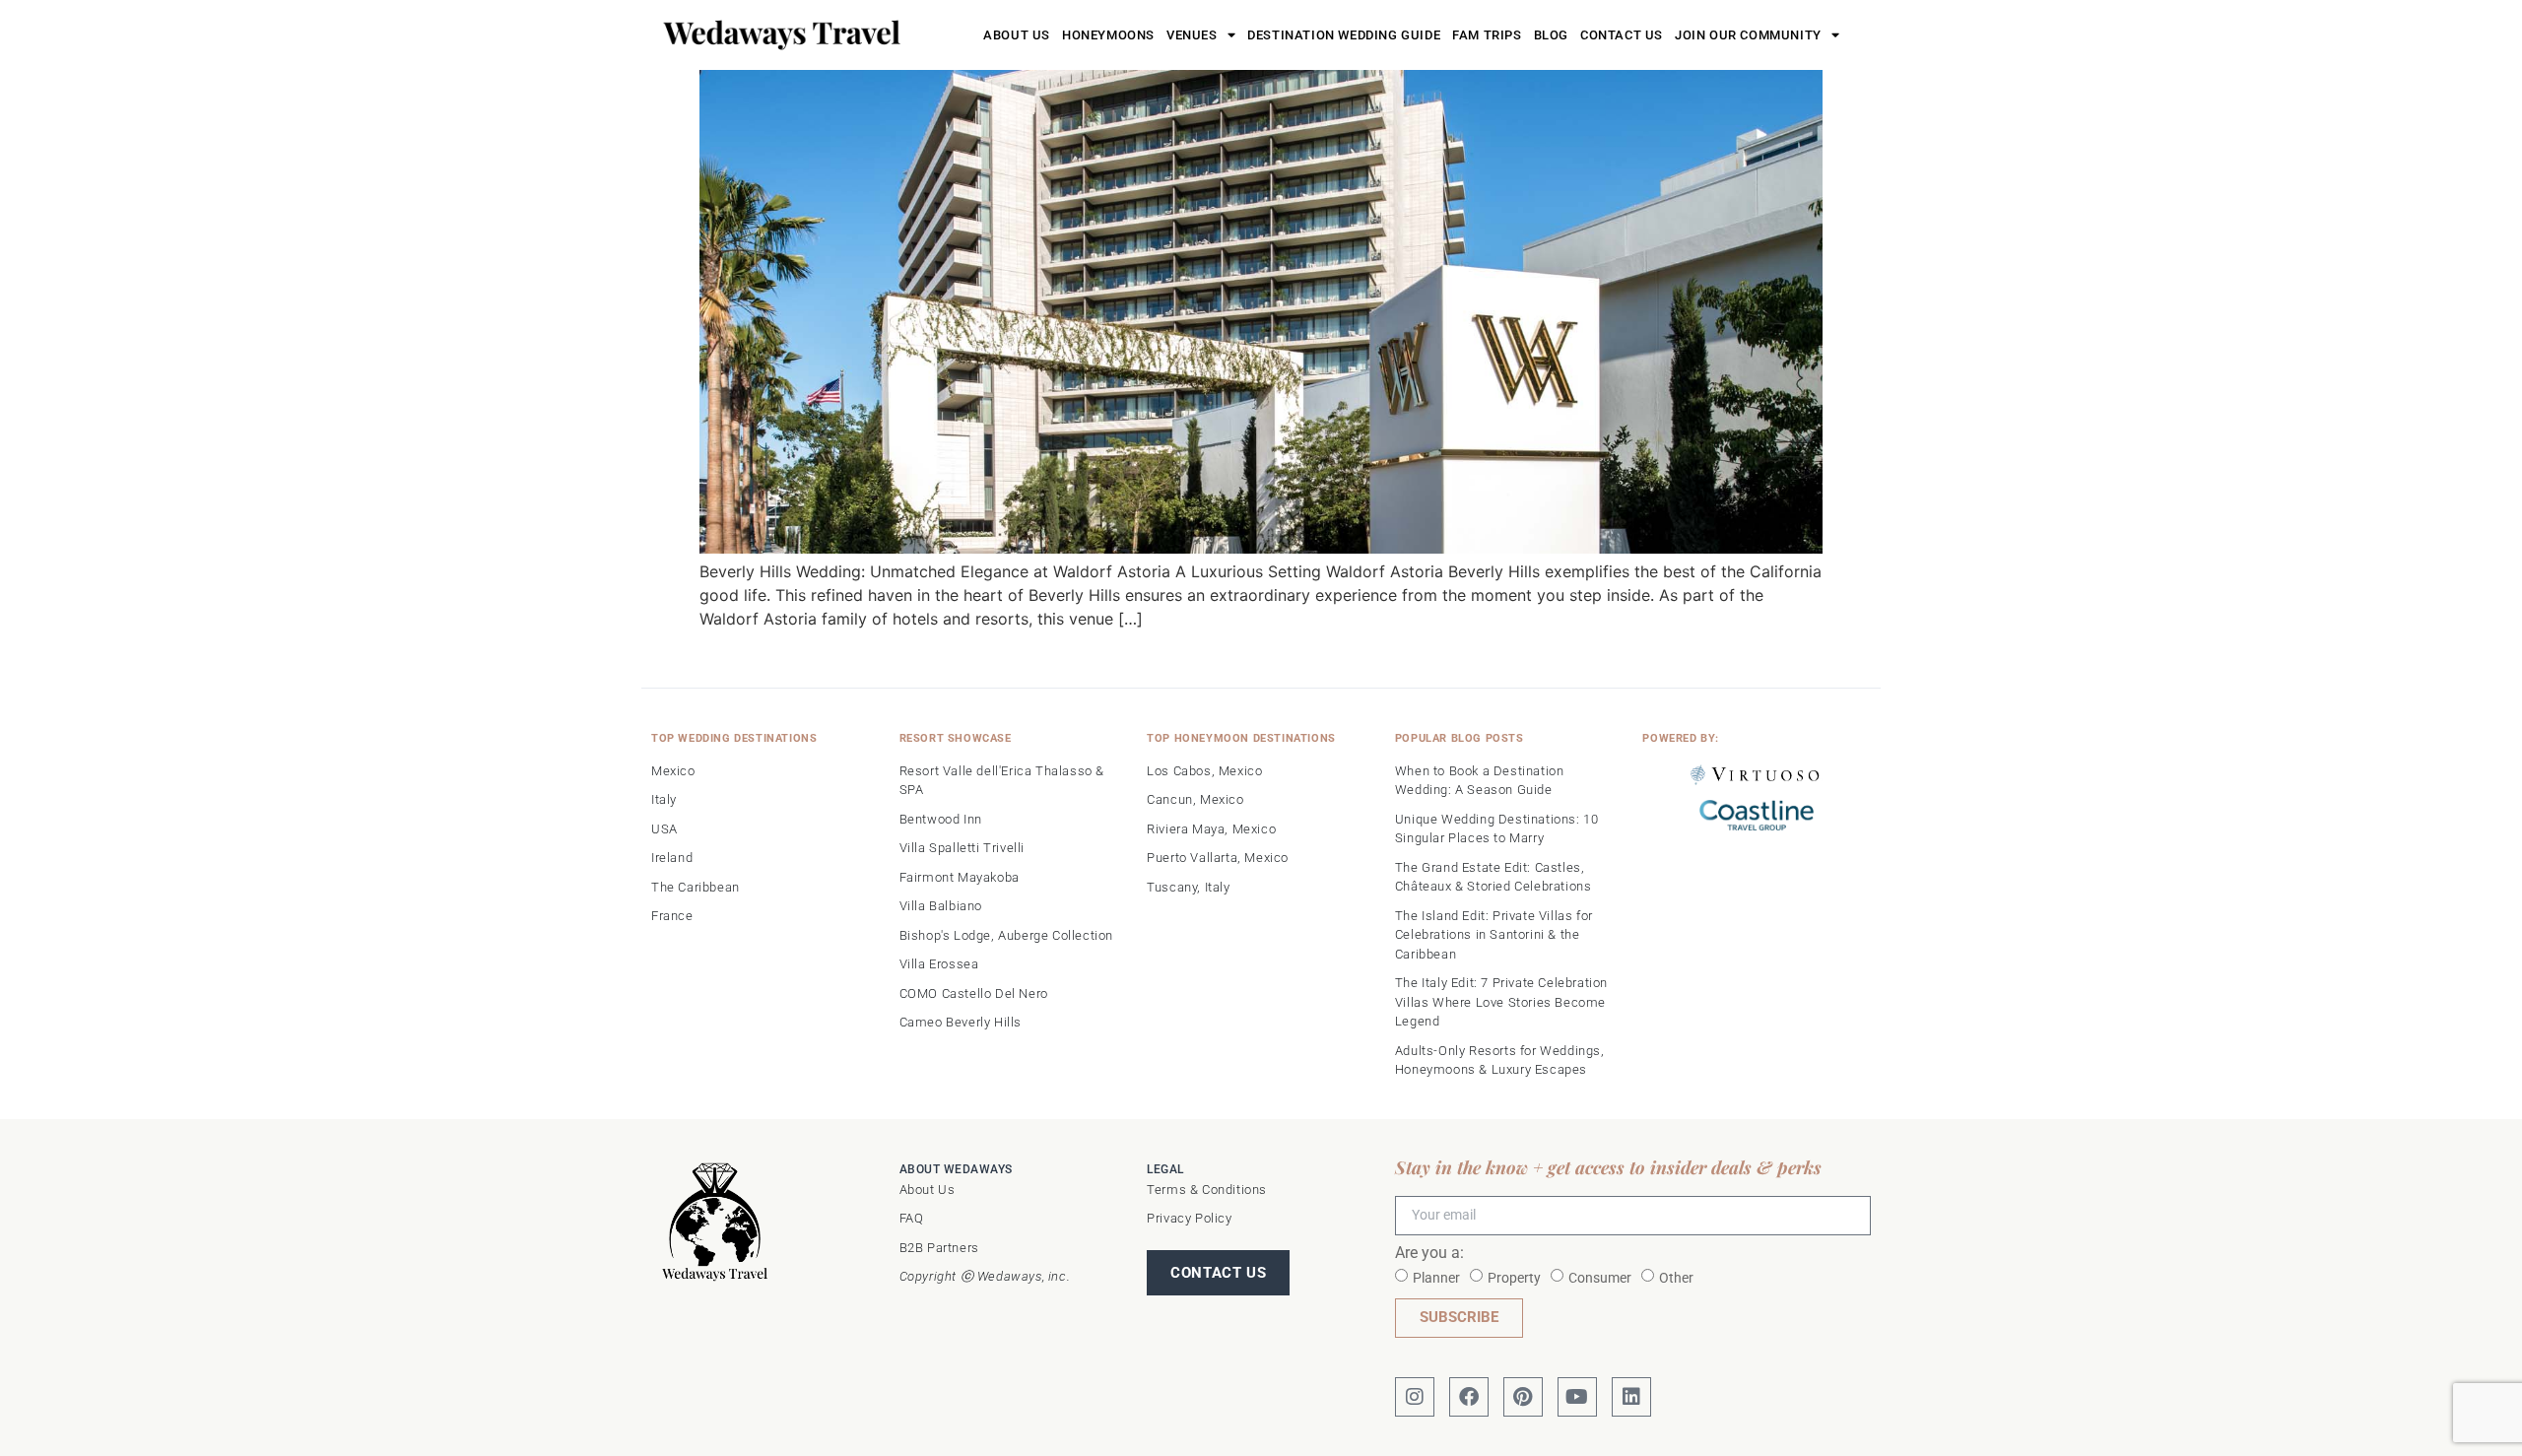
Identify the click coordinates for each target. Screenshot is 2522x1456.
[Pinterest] (1523, 1397)
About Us (1017, 35)
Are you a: (1429, 1254)
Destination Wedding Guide (1344, 35)
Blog (1551, 35)
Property (1514, 1277)
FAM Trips (1487, 35)
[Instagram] (1415, 1397)
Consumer (1600, 1277)
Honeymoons (1108, 35)
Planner (1436, 1277)
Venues (1192, 35)
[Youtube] (1577, 1397)
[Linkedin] (1631, 1397)
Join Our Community (1748, 35)
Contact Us (1622, 35)
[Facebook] (1469, 1397)
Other (1676, 1277)
